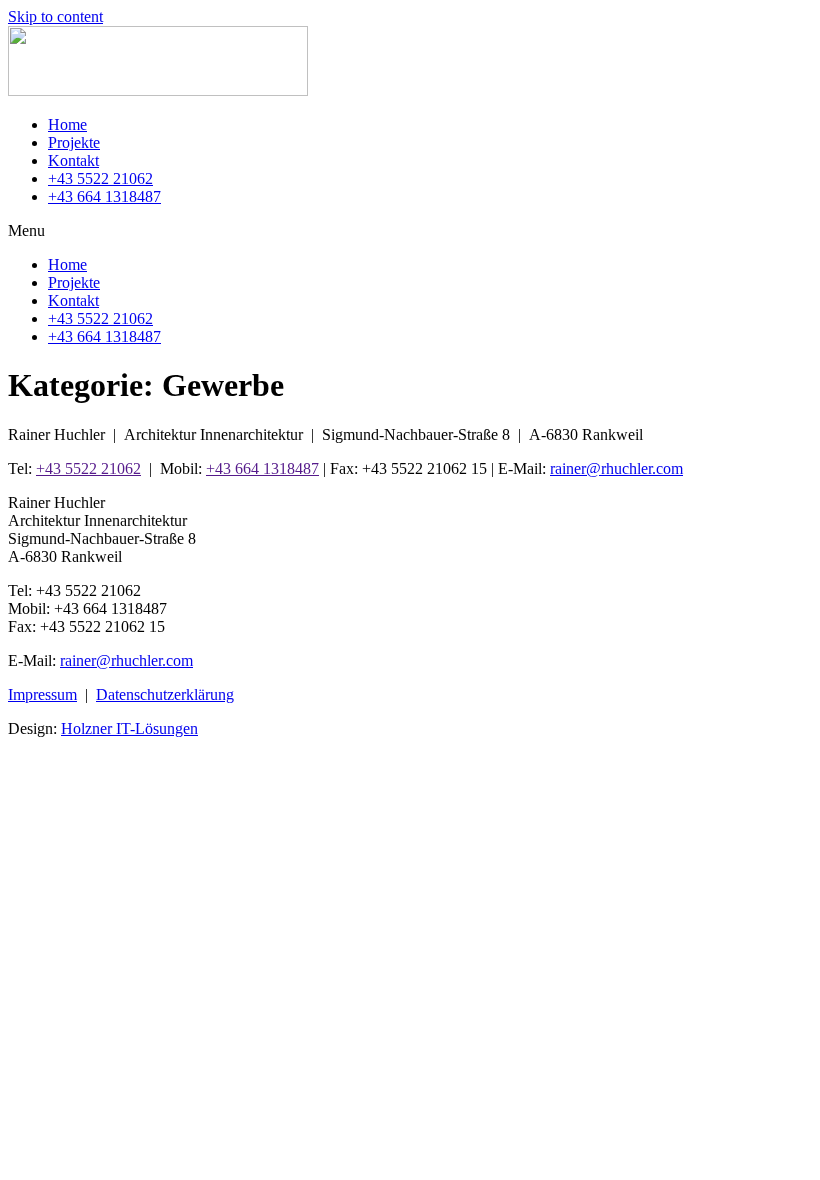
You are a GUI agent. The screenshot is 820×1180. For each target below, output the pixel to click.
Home (67, 124)
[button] (410, 231)
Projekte (74, 142)
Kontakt (73, 160)
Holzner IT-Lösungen (129, 728)
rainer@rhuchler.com (616, 468)
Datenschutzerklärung (165, 694)
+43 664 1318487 (104, 196)
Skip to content (55, 16)
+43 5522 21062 (100, 178)
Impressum (42, 694)
